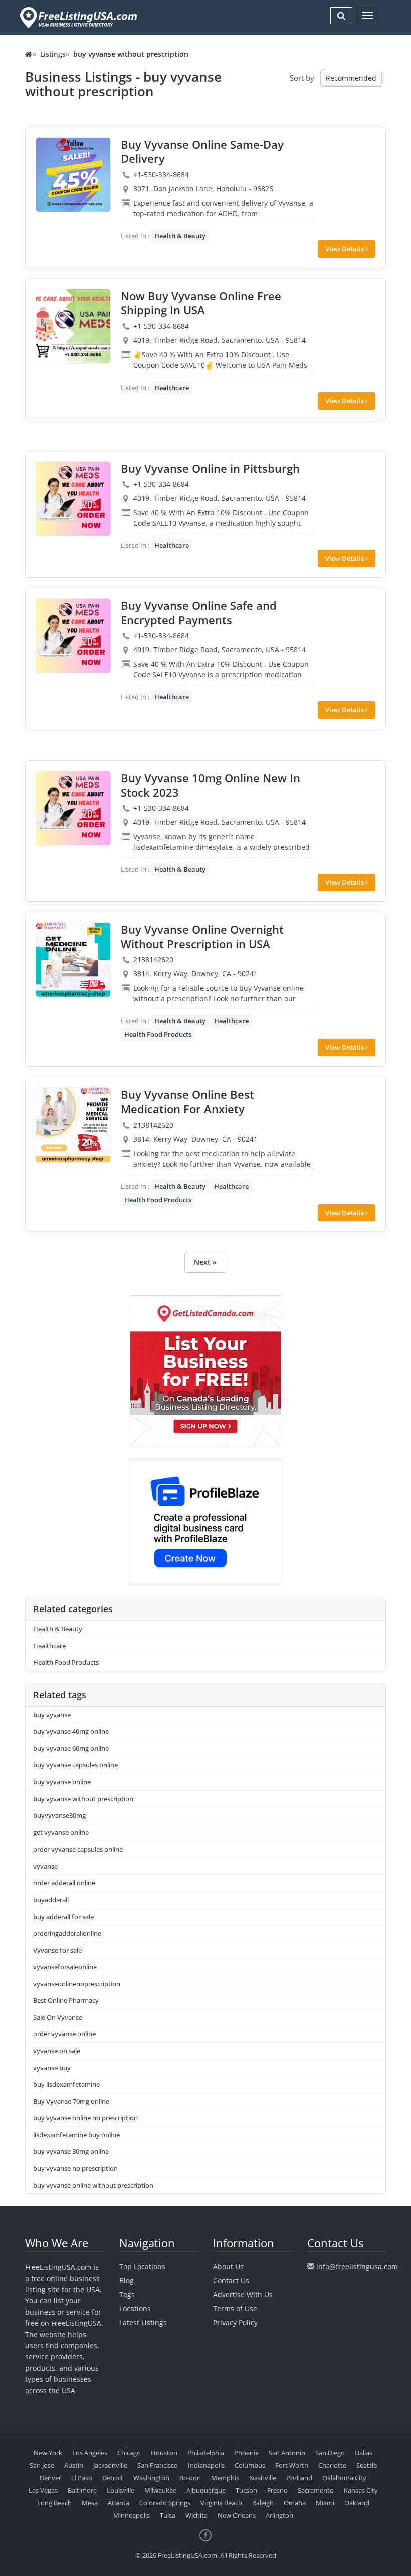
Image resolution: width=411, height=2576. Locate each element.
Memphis (225, 2478)
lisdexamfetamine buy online (76, 2135)
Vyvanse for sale (57, 1950)
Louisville (121, 2490)
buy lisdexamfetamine (66, 2084)
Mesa (90, 2503)
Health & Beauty (180, 236)
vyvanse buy (52, 2068)
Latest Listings (143, 2322)
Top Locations (142, 2266)
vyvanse (45, 1866)
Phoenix (246, 2453)
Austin (74, 2465)
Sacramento (316, 2490)
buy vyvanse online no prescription (85, 2118)
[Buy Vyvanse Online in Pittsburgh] (73, 499)
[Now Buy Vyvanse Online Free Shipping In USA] (73, 326)
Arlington (279, 2515)
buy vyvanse (52, 1715)
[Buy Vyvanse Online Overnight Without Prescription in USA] (73, 960)
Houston (164, 2453)
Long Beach (54, 2503)
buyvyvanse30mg (59, 1815)
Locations (135, 2308)
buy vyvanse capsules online (75, 1765)
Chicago (129, 2453)
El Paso (82, 2478)
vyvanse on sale (57, 2051)
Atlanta (119, 2503)
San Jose (42, 2465)
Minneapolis (132, 2515)
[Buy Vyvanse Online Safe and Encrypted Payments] (73, 636)
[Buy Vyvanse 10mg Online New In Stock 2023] (73, 808)
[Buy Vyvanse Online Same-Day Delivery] (73, 175)
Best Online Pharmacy (66, 2000)
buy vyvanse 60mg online (71, 1748)
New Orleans (237, 2515)
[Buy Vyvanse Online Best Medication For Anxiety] (73, 1125)
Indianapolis (206, 2465)
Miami (325, 2503)
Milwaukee (160, 2490)
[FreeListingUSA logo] (77, 17)
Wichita (196, 2515)
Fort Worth (292, 2465)
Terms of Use (235, 2308)
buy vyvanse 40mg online (71, 1731)
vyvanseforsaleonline (65, 1967)
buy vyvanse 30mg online (71, 2151)
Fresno (277, 2490)
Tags (127, 2294)
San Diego (330, 2453)
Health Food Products (158, 1034)
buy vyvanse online (62, 1782)
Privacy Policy (235, 2322)
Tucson (246, 2490)
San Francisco (158, 2465)
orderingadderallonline (67, 1933)
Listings (53, 54)
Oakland (357, 2503)
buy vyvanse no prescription (75, 2168)
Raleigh (263, 2503)
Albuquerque (206, 2490)
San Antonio (287, 2453)
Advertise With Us (243, 2294)
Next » (205, 1262)
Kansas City (361, 2490)
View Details (345, 249)
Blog (127, 2280)
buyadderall (51, 1900)
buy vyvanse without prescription (83, 1799)
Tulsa (168, 2515)
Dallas (364, 2453)
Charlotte (332, 2465)
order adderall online (64, 1883)
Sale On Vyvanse (58, 2017)
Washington (151, 2478)
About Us (228, 2266)
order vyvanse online (64, 2034)
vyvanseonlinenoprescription (77, 1984)
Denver (50, 2478)
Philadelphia (206, 2453)
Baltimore (82, 2490)
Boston (190, 2478)
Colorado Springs (165, 2503)
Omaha (295, 2503)
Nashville (263, 2478)
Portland (299, 2478)
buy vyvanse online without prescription (93, 2185)
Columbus (250, 2465)
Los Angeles (90, 2453)
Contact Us (231, 2280)
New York (48, 2453)
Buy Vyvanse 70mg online (71, 2101)
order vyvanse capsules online (78, 1849)
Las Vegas (43, 2490)
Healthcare (172, 388)
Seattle (367, 2465)
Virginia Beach (221, 2503)
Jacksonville (110, 2465)
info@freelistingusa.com (357, 2266)
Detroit (113, 2478)
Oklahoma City (344, 2478)
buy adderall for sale (63, 1917)
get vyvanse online (61, 1832)
